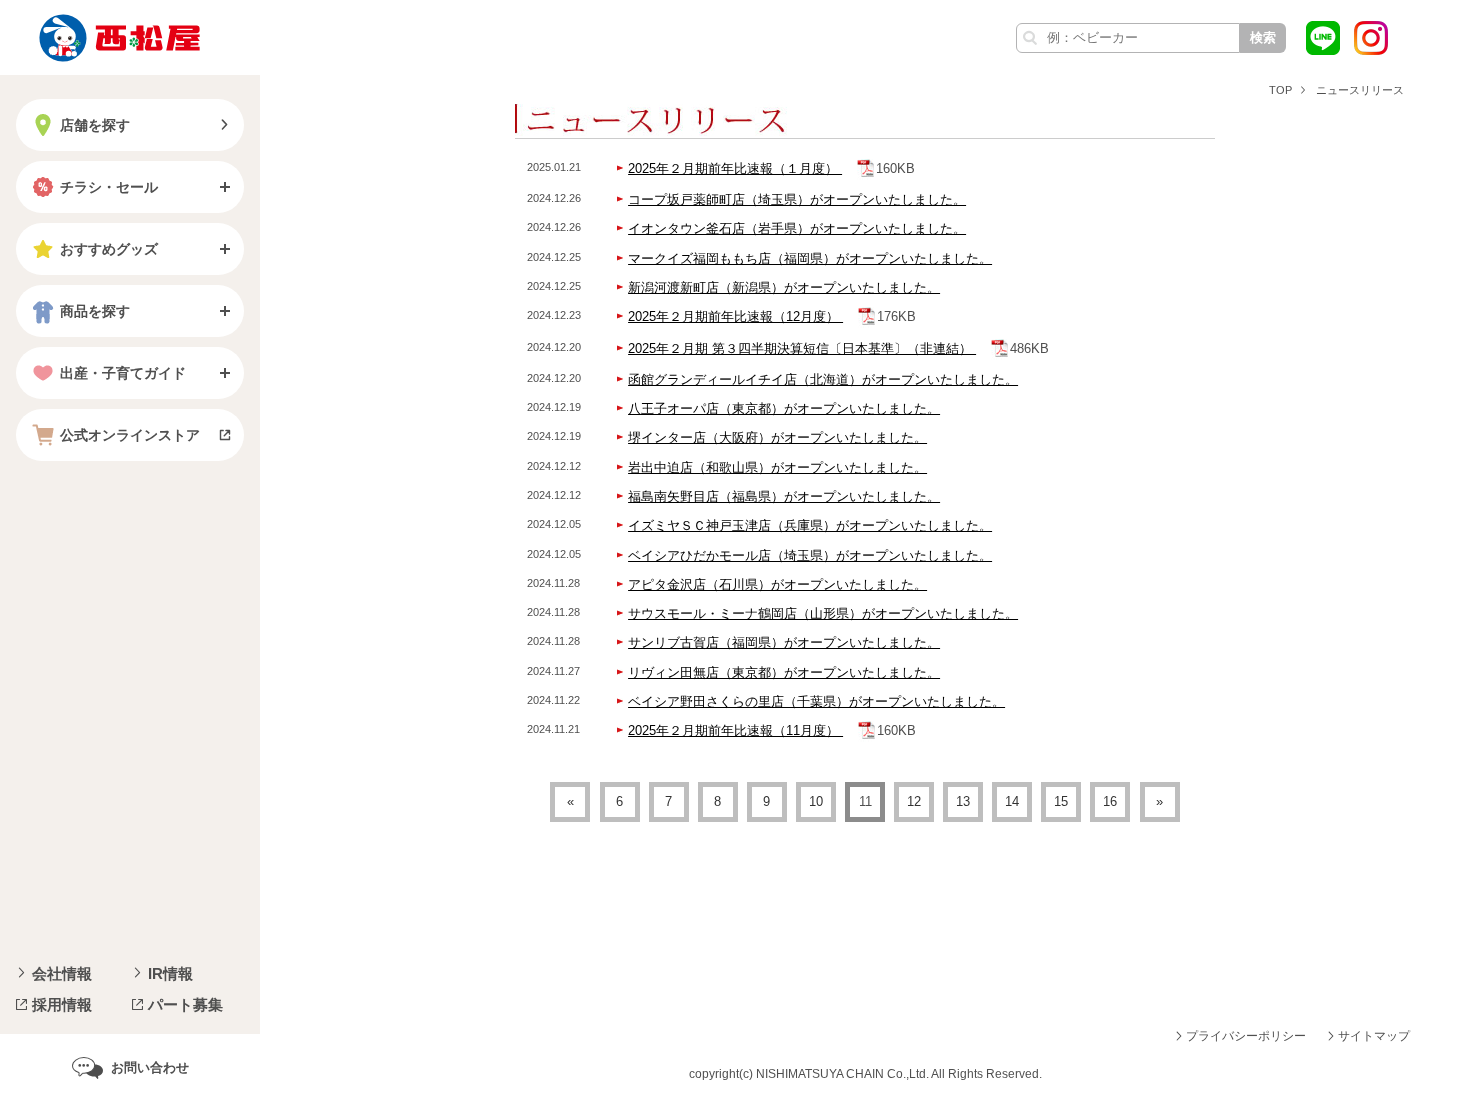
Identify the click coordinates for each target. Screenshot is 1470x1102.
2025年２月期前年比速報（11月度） (735, 730)
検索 (1263, 37)
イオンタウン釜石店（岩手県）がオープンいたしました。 (797, 228)
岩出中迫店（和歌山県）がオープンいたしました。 (777, 467)
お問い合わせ (150, 1067)
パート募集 (185, 1004)
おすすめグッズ (109, 249)
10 (816, 801)
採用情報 (62, 1004)
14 (1012, 801)
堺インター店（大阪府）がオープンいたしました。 (777, 437)
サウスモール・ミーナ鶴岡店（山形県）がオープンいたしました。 (823, 613)
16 (1110, 801)
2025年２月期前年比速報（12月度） (735, 316)
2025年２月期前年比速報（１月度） (735, 168)
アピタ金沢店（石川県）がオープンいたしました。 (777, 584)
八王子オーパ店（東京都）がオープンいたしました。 (784, 408)
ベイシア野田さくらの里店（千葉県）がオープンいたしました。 (816, 701)
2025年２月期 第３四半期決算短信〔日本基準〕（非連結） (802, 348)
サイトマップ (1374, 1036)
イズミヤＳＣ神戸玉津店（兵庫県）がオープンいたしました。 (810, 525)
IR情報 (170, 973)
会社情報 (62, 973)
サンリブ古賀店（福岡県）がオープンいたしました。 (784, 642)
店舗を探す (95, 125)
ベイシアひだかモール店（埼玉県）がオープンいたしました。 (810, 555)
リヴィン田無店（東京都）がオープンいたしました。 (784, 672)
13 (963, 801)
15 (1061, 801)
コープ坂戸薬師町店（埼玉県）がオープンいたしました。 (797, 199)
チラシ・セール (109, 187)
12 (914, 801)
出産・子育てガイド (123, 373)
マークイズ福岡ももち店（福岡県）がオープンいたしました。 (810, 258)
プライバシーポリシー (1246, 1036)
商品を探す (95, 311)
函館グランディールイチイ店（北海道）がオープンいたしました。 (823, 379)
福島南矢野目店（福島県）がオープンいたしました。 (784, 496)
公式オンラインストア (130, 435)
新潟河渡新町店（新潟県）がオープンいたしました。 (784, 287)
